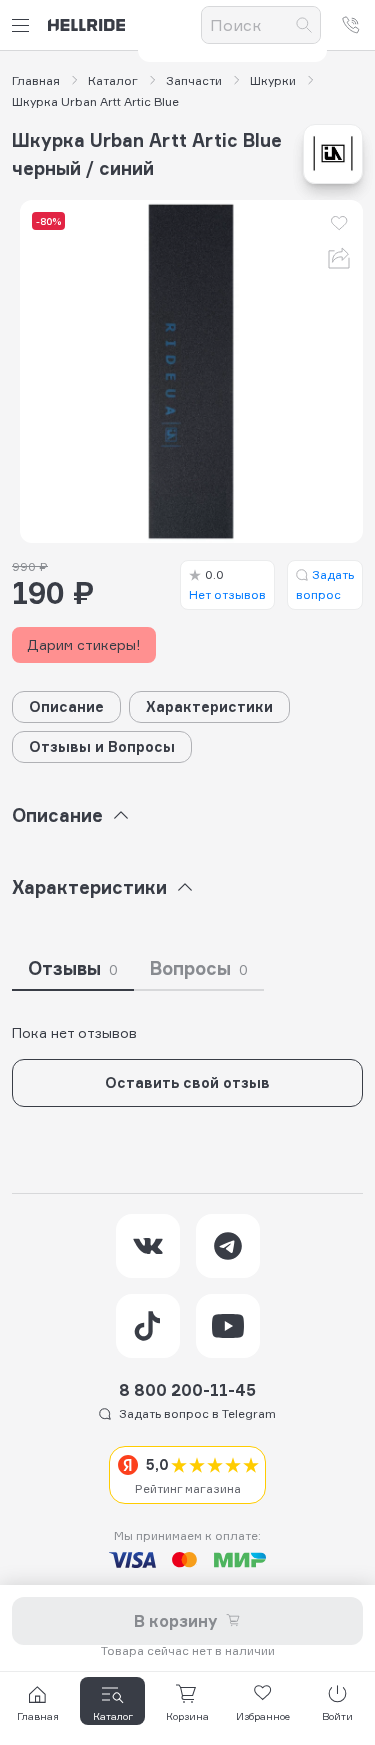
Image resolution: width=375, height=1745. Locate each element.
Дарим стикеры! (84, 644)
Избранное (263, 1716)
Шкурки (273, 81)
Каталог (113, 81)
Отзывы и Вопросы (102, 746)
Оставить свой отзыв (187, 1082)
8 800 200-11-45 (187, 1390)
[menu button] (24, 25)
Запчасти (194, 81)
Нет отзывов (227, 584)
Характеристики (209, 706)
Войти (337, 1716)
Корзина (187, 1716)
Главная (36, 81)
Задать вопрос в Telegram (197, 1413)
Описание (66, 706)
